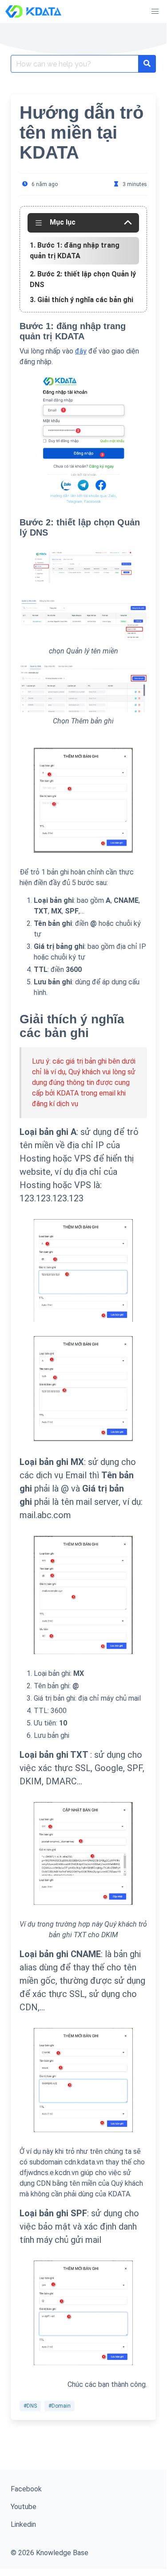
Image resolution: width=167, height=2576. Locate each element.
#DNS (30, 2406)
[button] (155, 12)
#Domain (60, 2406)
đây (81, 351)
